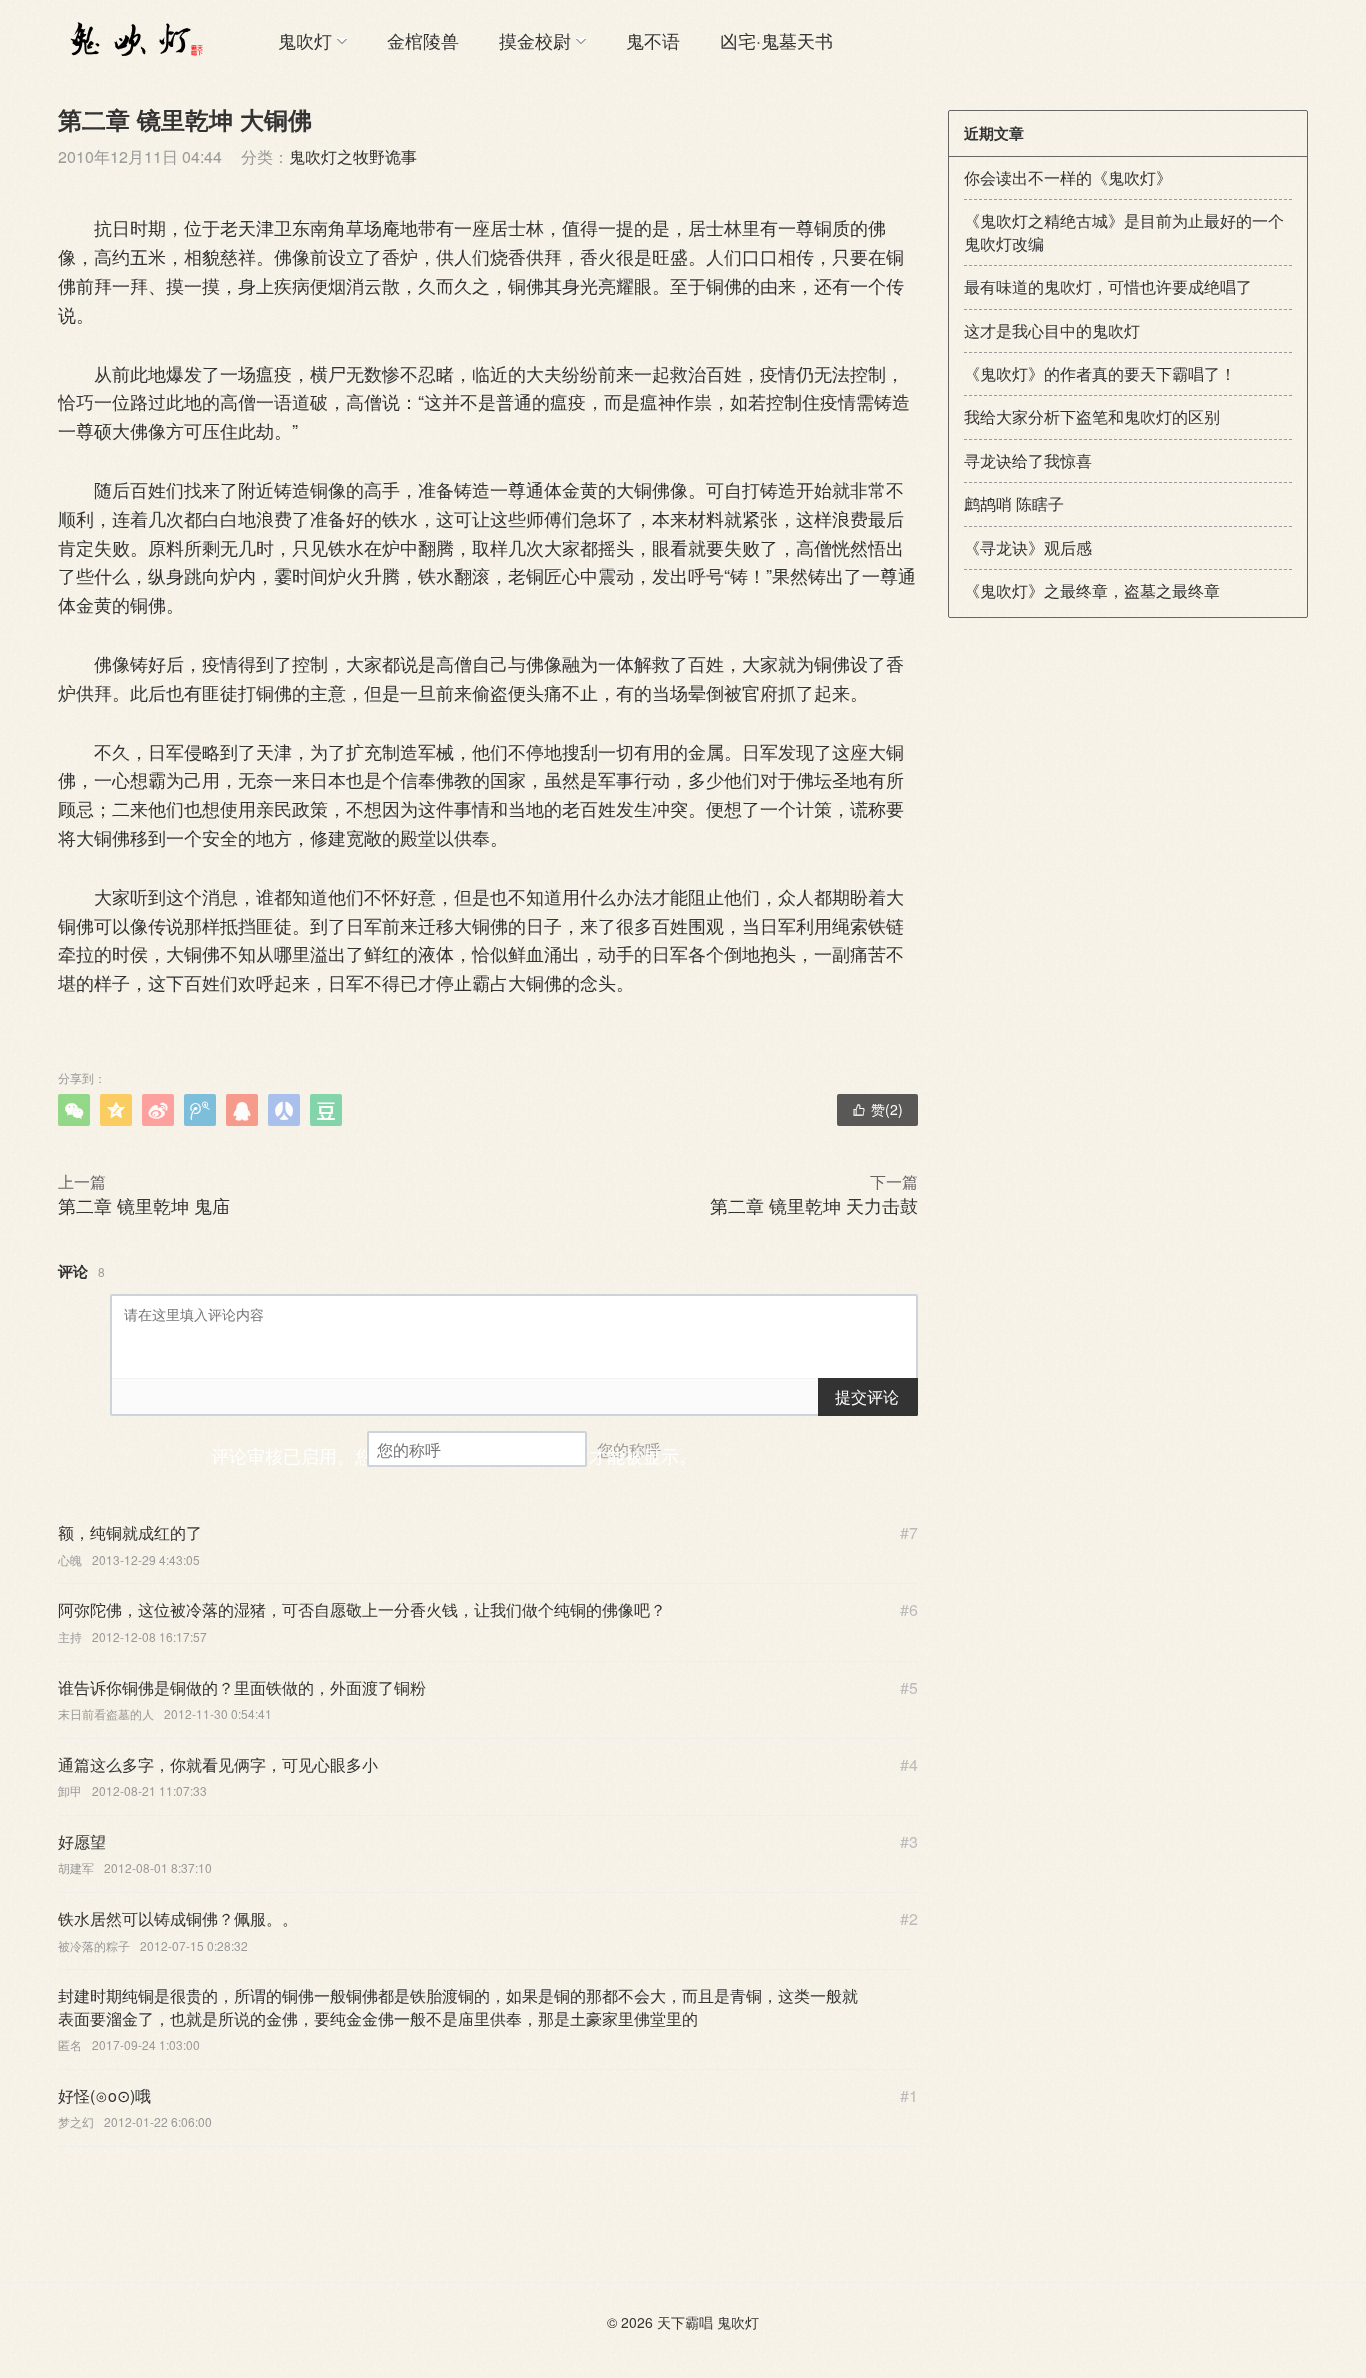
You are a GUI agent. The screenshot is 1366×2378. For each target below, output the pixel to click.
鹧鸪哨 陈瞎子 (1014, 503)
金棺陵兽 (423, 40)
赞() (877, 1109)
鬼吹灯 (305, 40)
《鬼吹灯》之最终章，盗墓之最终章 (1092, 590)
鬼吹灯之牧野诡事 (353, 156)
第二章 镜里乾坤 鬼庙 (144, 1205)
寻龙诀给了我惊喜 (1028, 460)
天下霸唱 (685, 2322)
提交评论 (867, 1396)
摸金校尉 (535, 40)
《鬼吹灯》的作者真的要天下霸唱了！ (1100, 373)
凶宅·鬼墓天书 (776, 40)
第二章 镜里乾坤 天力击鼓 (814, 1205)
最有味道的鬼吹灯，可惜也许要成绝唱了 (1108, 286)
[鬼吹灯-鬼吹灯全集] (133, 40)
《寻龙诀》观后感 (1028, 547)
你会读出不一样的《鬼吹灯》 (1068, 177)
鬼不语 (653, 40)
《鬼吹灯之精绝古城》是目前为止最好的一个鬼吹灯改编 (1124, 231)
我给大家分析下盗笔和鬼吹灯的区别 (1092, 416)
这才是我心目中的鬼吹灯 (1052, 330)
